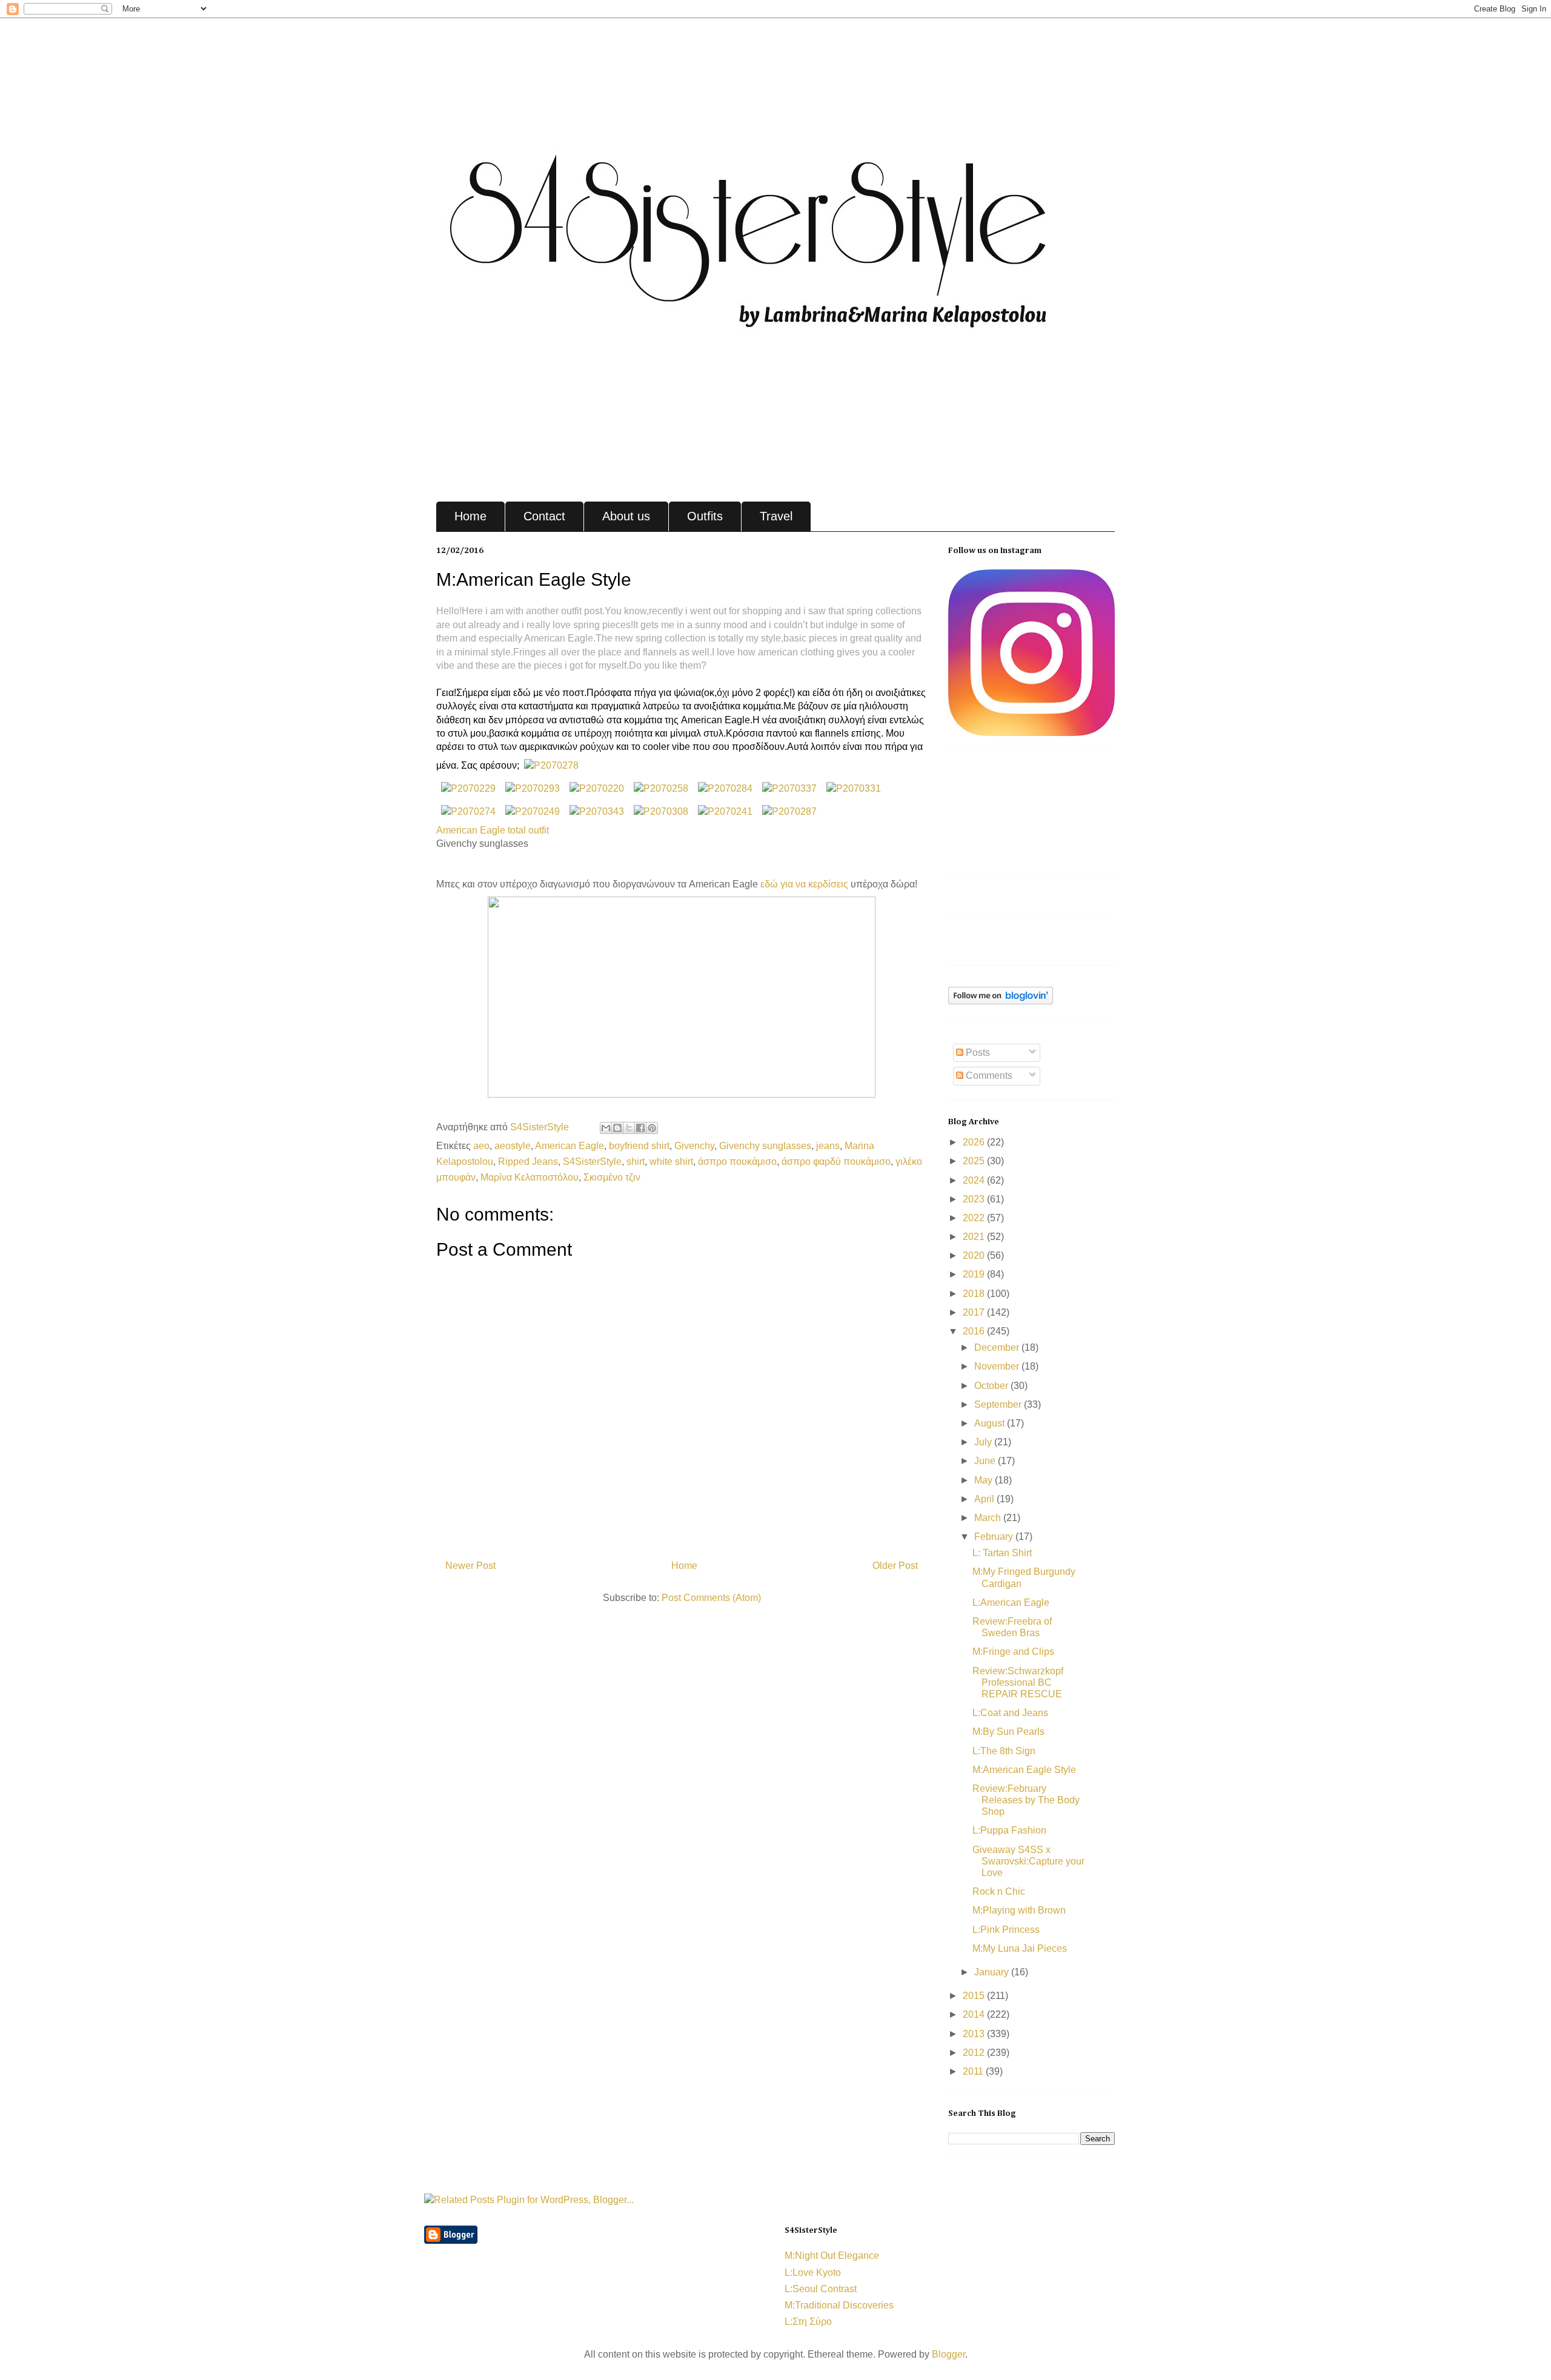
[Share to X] (629, 1128)
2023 (975, 1199)
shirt (636, 1162)
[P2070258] (661, 788)
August (991, 1423)
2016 (975, 1331)
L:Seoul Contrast (821, 2289)
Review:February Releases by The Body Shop (1026, 1800)
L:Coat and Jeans (1010, 1713)
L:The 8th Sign (1004, 1751)
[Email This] (606, 1128)
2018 (975, 1294)
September (999, 1404)
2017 (975, 1312)
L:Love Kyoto (813, 2272)
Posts (977, 1052)
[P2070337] (789, 788)
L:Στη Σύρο (808, 2322)
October (992, 1386)
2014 (975, 2014)
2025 (975, 1161)
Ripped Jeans (528, 1162)
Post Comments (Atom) (711, 1598)
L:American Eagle (1011, 1603)
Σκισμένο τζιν (612, 1177)
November (998, 1366)
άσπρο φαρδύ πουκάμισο (836, 1162)
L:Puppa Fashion (1009, 1830)
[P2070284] (725, 788)
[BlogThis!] (617, 1128)
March (989, 1518)
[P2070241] (725, 811)
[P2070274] (468, 811)
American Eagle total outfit (493, 830)
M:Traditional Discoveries (839, 2305)
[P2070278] (551, 765)
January (993, 1972)
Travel (776, 516)
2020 (975, 1255)
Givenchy (694, 1146)
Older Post (895, 1566)
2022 (975, 1218)
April (985, 1499)
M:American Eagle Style (1024, 1770)
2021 (975, 1237)
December (998, 1347)
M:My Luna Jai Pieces (1020, 1948)
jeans (828, 1146)
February (995, 1536)
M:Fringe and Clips (1013, 1652)
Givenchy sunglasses (765, 1146)
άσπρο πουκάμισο (737, 1162)
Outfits (705, 516)
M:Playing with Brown (1019, 1910)
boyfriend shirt (639, 1146)
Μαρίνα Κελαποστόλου (530, 1177)
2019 (975, 1274)
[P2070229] (468, 788)
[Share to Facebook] (640, 1128)
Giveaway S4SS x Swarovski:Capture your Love (1028, 1861)
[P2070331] (854, 788)
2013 (975, 2034)
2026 (975, 1142)
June (986, 1461)
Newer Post (470, 1566)
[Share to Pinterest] (652, 1128)
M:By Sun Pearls (1008, 1732)
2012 (975, 2053)
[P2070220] (597, 788)
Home (470, 516)
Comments (988, 1076)
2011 (974, 2071)
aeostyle (513, 1146)
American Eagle (570, 1146)
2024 (975, 1180)
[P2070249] (533, 811)
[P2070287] (789, 811)
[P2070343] (597, 811)
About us (626, 516)
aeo (481, 1146)
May (985, 1480)
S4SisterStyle (541, 1127)
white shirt (671, 1162)
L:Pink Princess (1006, 1930)
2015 (975, 1996)
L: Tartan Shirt (1002, 1553)
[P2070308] (661, 811)
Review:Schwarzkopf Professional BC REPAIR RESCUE (1018, 1682)
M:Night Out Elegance (832, 2256)
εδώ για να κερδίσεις (804, 884)
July (984, 1442)
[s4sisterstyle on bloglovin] (1001, 1001)
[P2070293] (533, 788)
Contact (544, 516)
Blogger (948, 2354)
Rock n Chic (999, 1891)
